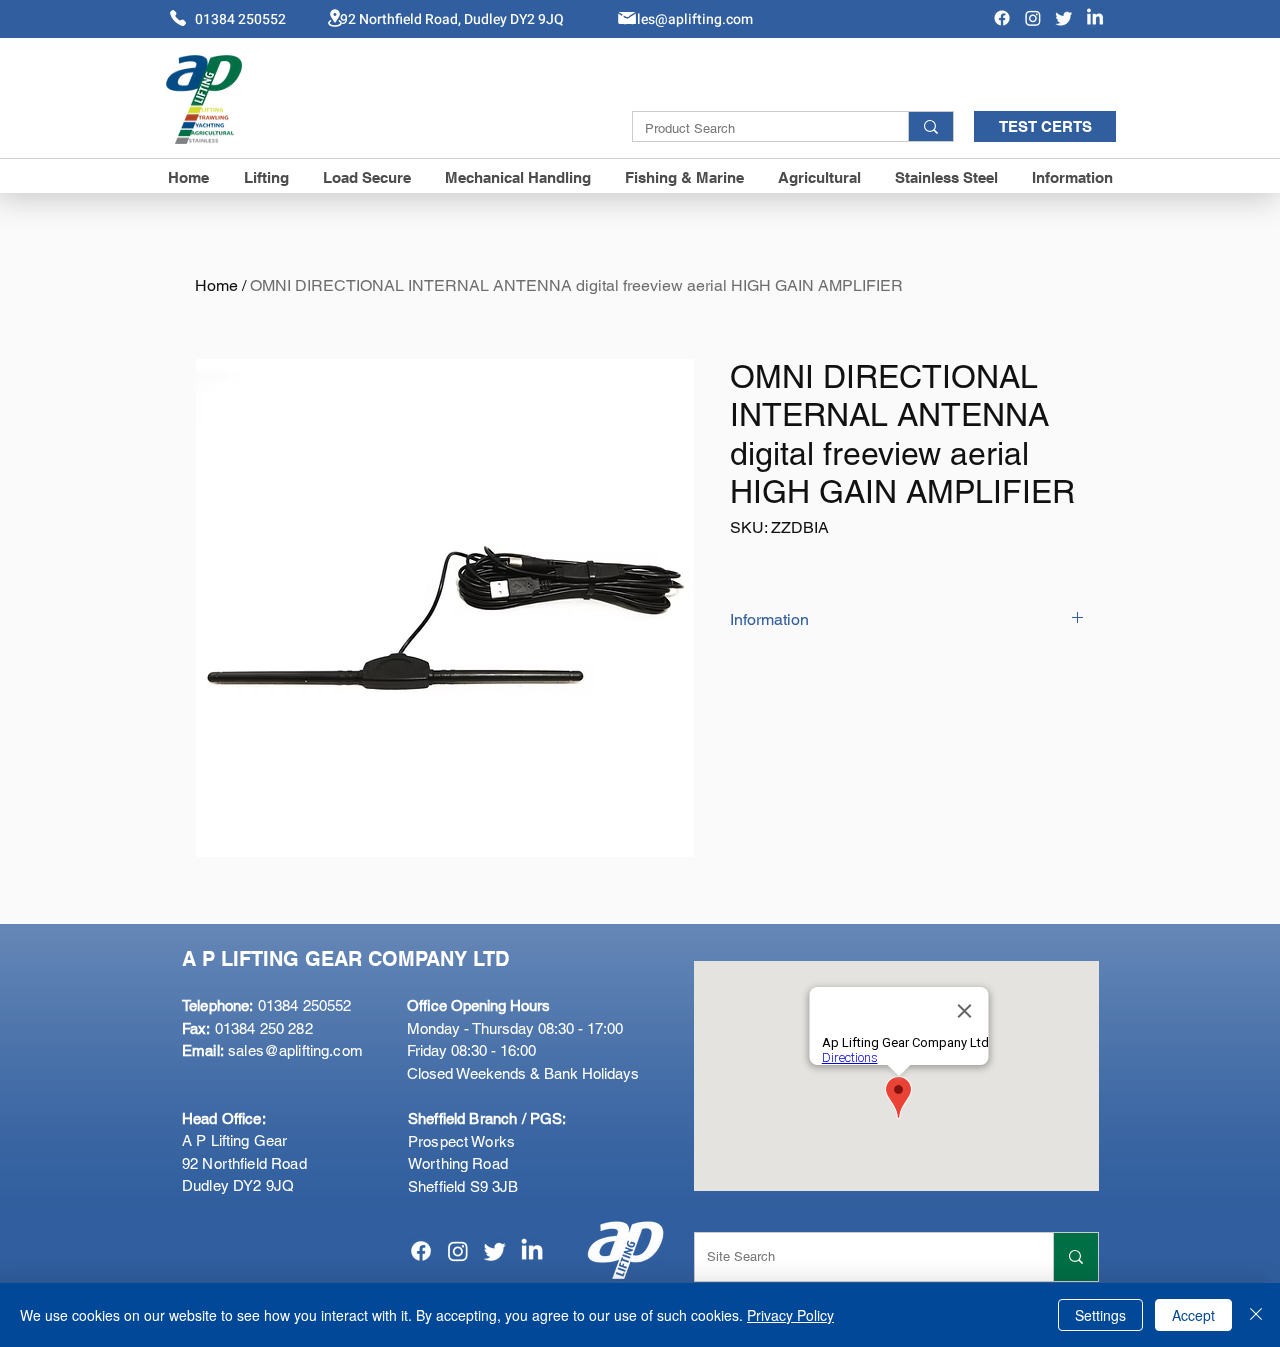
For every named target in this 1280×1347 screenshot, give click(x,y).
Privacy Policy (790, 1315)
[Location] (335, 17)
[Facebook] (1002, 18)
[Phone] (178, 18)
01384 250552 (266, 1005)
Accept (1193, 1315)
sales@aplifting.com (295, 1050)
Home (216, 285)
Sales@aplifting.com (687, 19)
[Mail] (627, 18)
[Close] (1256, 1315)
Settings (1100, 1315)
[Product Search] (930, 126)
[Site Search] (1075, 1257)
